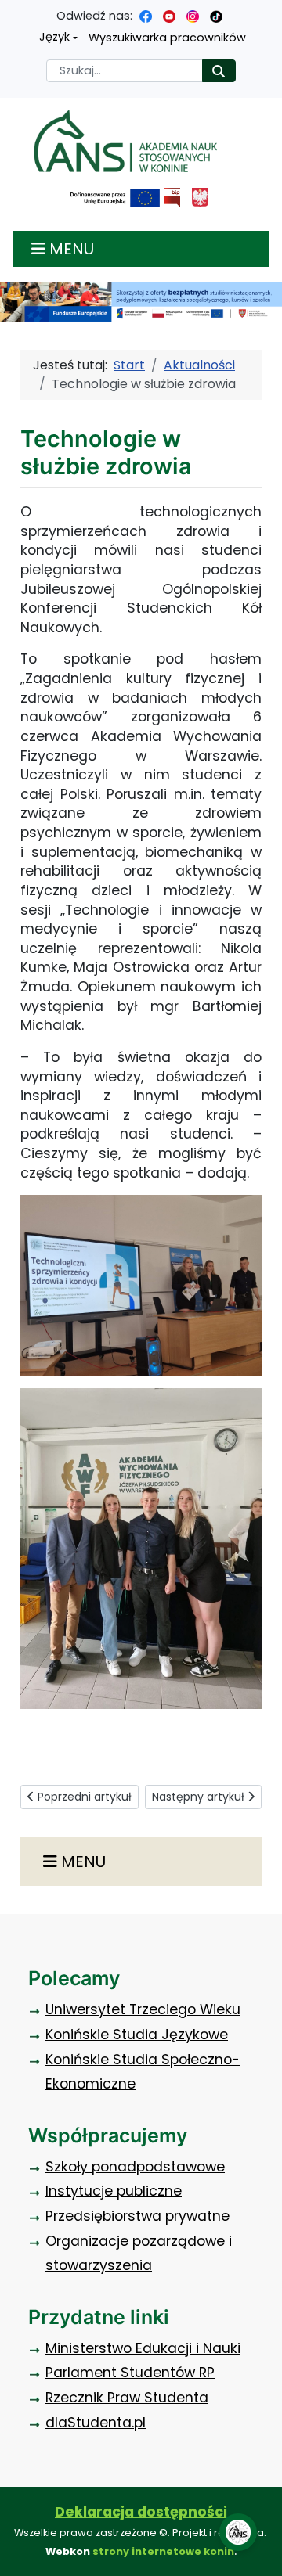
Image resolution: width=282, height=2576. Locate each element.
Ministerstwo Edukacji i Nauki (143, 2348)
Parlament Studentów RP (130, 2373)
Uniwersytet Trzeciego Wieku (143, 2009)
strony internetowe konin (163, 2551)
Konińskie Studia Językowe (137, 2035)
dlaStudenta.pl (96, 2423)
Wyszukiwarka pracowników (167, 38)
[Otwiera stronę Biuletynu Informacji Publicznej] (172, 198)
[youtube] (169, 16)
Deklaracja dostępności (141, 2512)
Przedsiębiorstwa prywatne (137, 2216)
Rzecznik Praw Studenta (127, 2398)
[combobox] (125, 71)
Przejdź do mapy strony (12, 12)
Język (54, 37)
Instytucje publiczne (114, 2191)
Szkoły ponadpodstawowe (135, 2167)
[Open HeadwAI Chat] (238, 2532)
